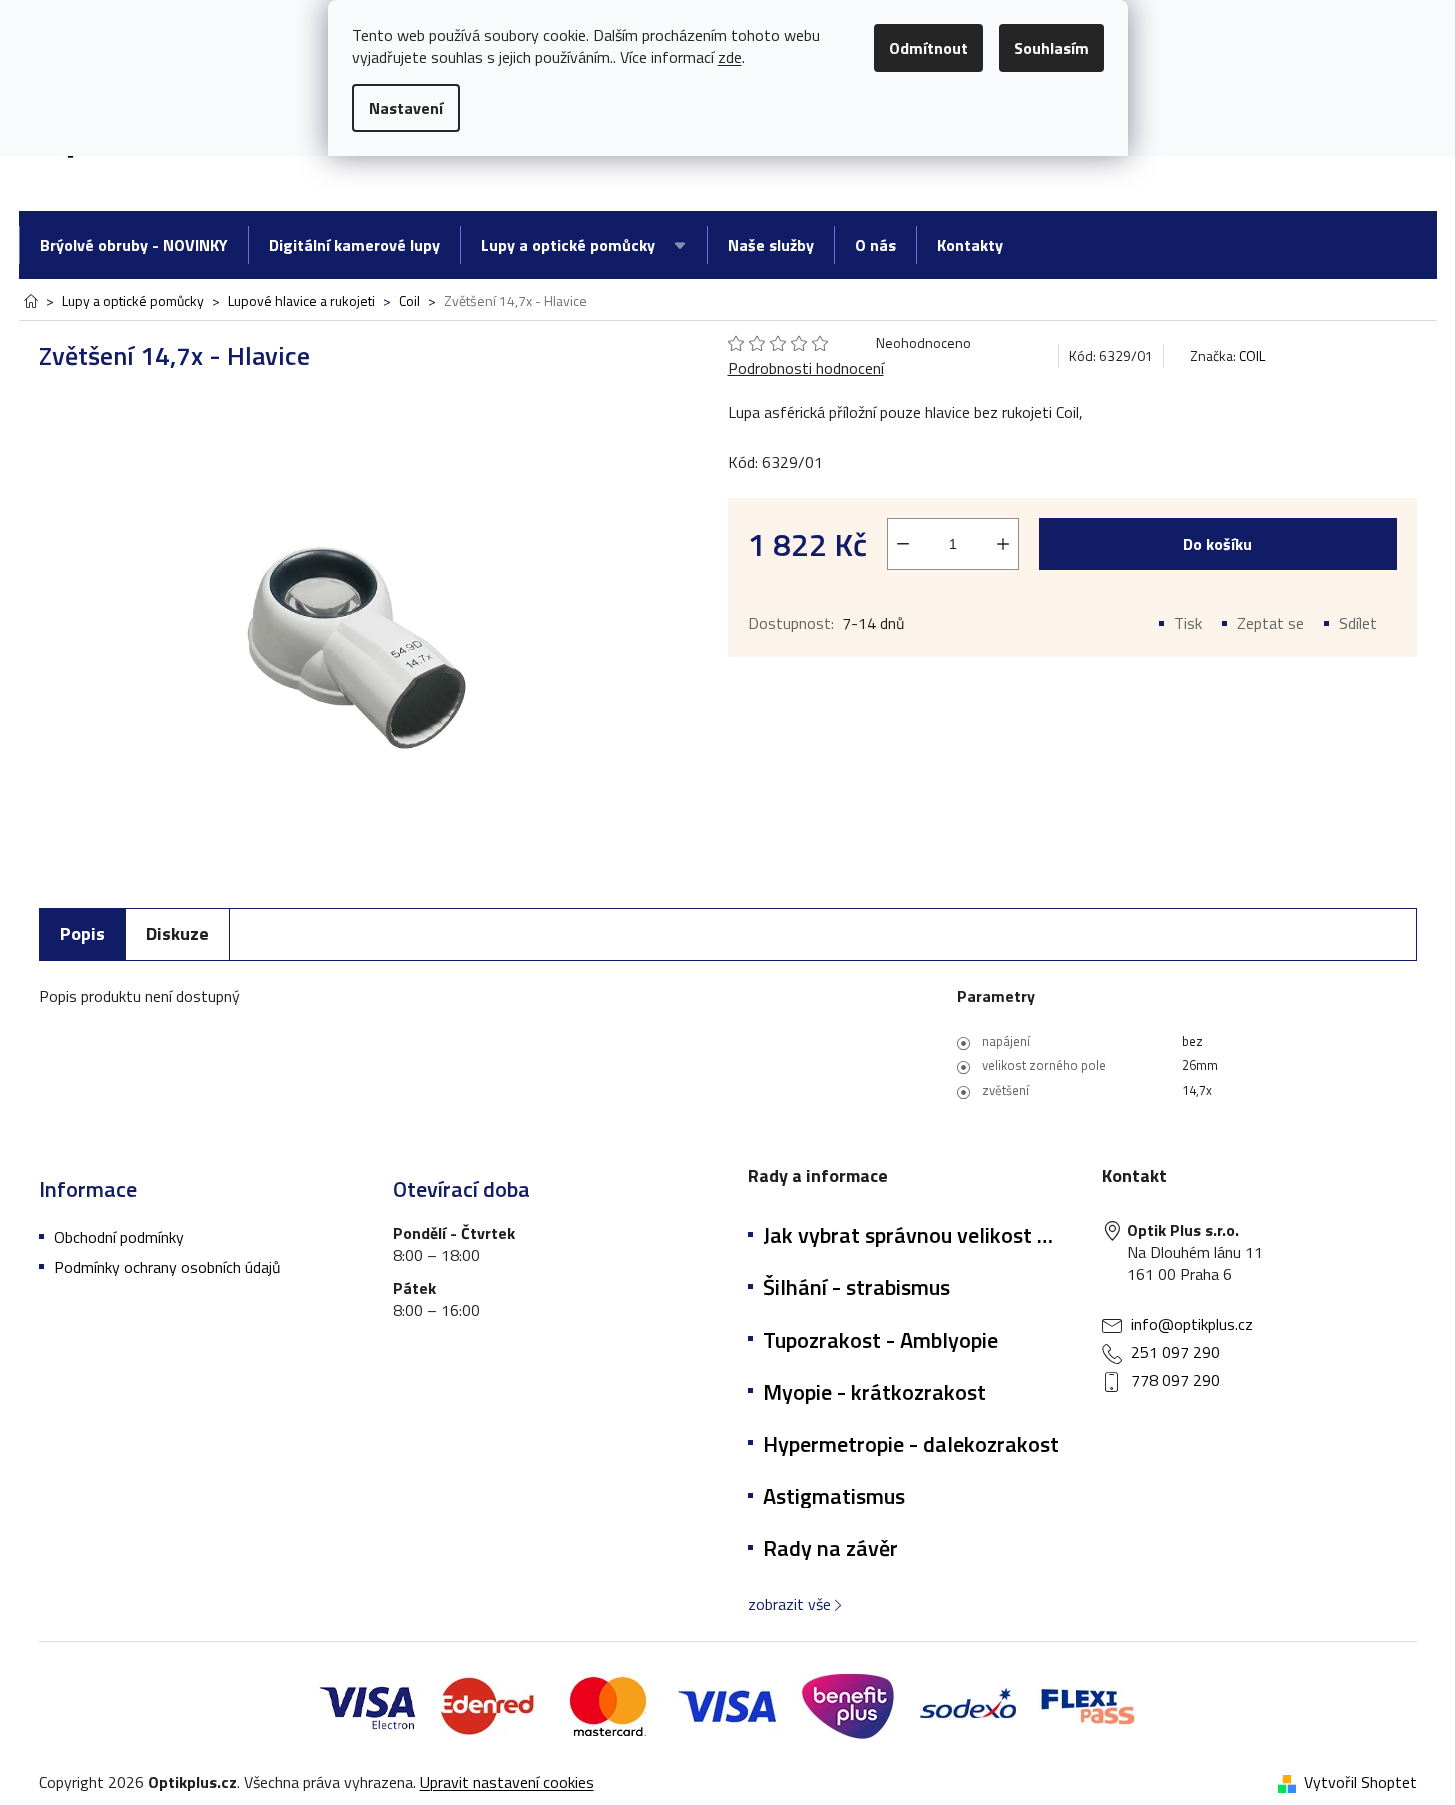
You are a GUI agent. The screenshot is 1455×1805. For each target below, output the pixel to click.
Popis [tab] (82, 933)
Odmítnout (928, 48)
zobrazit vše (789, 1604)
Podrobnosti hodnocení (806, 368)
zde (730, 57)
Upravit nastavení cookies (507, 1782)
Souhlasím (1051, 48)
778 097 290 (1175, 1380)
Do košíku (1217, 544)
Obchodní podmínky (119, 1237)
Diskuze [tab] (177, 933)
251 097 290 (1175, 1352)
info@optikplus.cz (1192, 1324)
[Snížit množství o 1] (903, 544)
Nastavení (406, 108)
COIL (1252, 355)
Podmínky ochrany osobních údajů (167, 1267)
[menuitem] (133, 245)
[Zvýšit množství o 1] (1003, 544)
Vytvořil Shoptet (1360, 1782)
